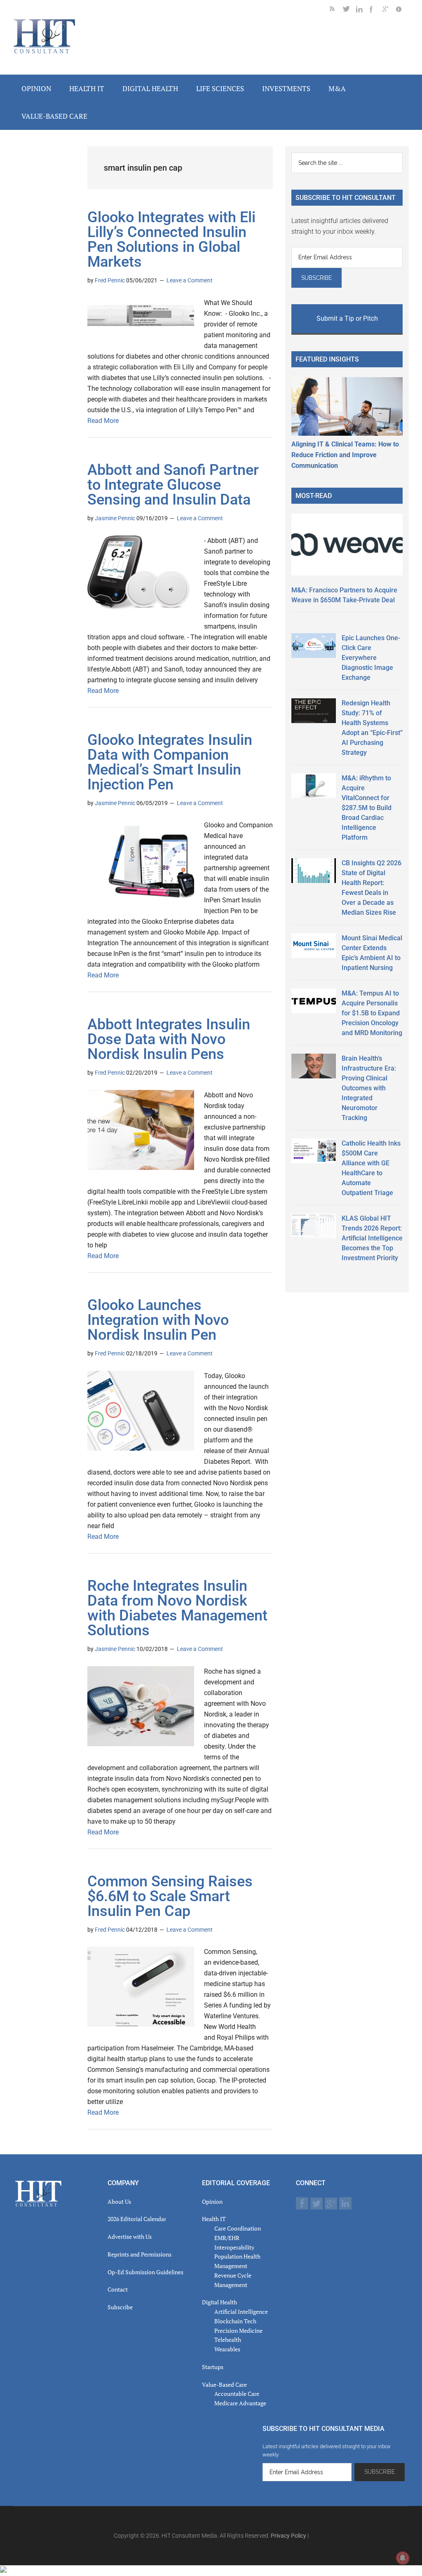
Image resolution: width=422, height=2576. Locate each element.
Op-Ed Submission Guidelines (145, 2272)
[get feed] (336, 11)
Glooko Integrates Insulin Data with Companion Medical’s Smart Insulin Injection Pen (170, 762)
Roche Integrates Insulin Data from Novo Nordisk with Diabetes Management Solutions (177, 1608)
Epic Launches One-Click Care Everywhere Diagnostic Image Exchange (371, 658)
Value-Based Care (224, 2385)
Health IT (214, 2219)
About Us (119, 2201)
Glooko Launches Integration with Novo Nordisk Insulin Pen (158, 1320)
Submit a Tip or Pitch (347, 318)
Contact (118, 2289)
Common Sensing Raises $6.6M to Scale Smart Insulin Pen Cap (170, 1896)
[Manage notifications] (403, 2558)
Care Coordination (238, 2228)
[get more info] (402, 11)
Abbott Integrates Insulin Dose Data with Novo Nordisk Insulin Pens (169, 1039)
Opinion (212, 2201)
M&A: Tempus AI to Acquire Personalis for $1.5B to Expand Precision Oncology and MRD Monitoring (372, 1013)
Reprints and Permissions (139, 2254)
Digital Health (219, 2302)
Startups (213, 2367)
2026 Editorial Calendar (137, 2219)
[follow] (349, 11)
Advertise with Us (130, 2237)
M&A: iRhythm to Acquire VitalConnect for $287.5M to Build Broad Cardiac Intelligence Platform (367, 808)
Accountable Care (237, 2394)
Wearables (227, 2349)
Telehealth (228, 2340)
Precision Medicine (238, 2331)
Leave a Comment (190, 280)
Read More (103, 421)
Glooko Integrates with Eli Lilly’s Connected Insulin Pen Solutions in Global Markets (171, 240)
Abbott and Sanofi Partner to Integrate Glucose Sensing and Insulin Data (173, 485)
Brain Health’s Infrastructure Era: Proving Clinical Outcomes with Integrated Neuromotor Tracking (369, 1088)
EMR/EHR (227, 2238)
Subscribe (120, 2307)
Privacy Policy (288, 2536)
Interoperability (234, 2247)
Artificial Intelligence (241, 2312)
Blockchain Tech (235, 2321)
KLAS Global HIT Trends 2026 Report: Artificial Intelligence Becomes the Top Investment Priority (372, 1238)
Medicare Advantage (240, 2403)
